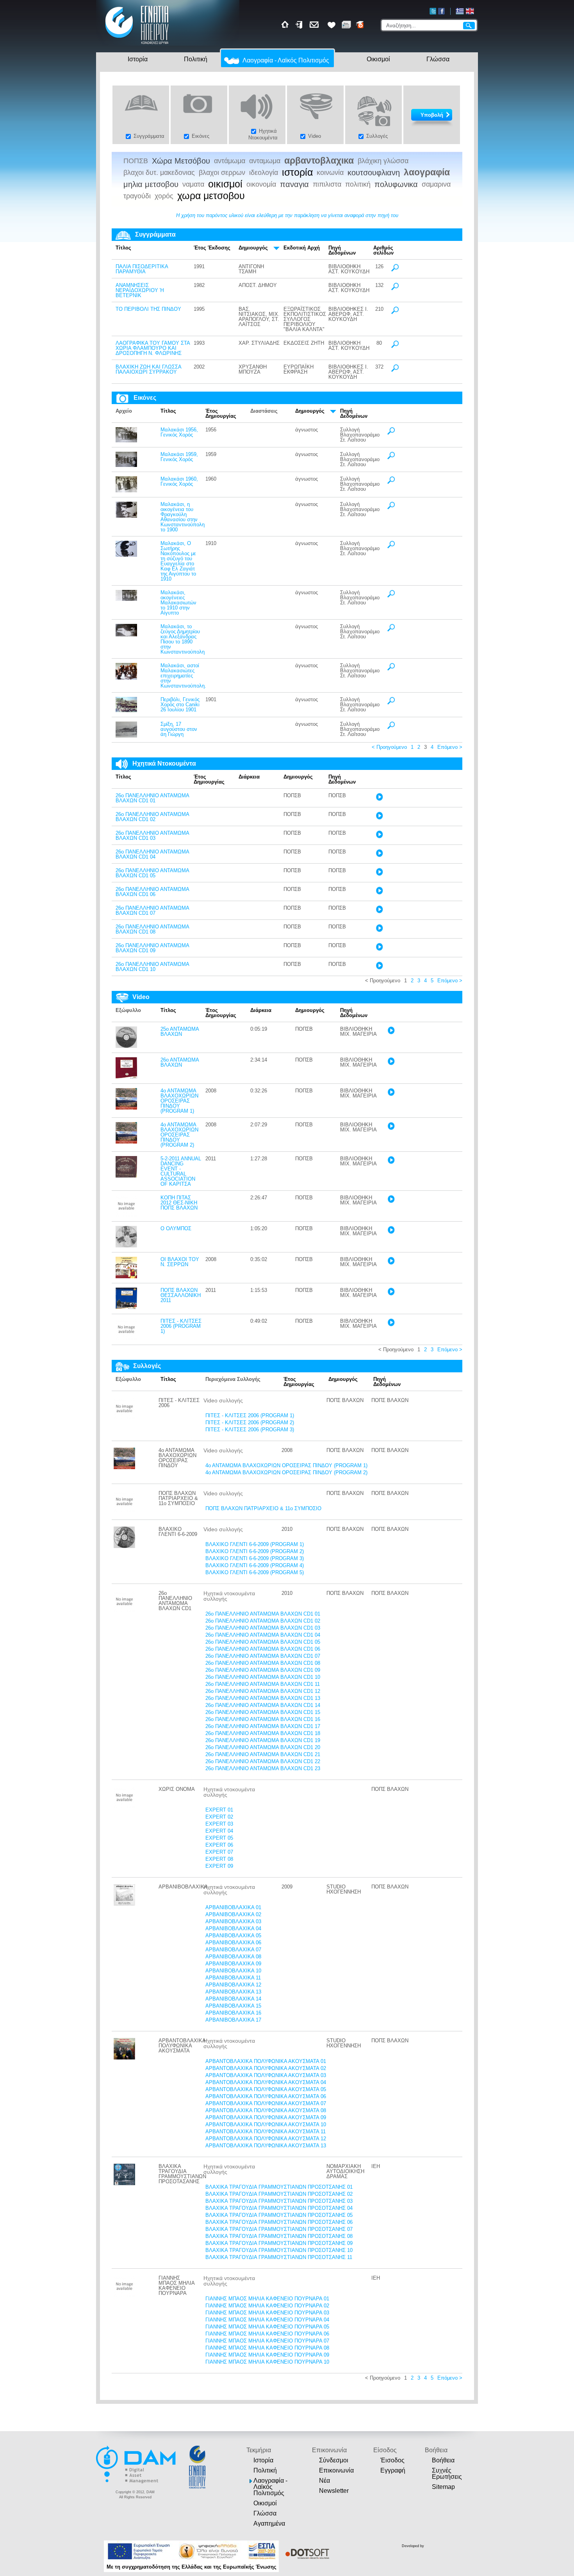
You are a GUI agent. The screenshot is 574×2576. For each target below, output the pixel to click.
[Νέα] (346, 25)
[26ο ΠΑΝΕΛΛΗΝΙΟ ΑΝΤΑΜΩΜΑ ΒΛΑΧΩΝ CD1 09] (379, 949)
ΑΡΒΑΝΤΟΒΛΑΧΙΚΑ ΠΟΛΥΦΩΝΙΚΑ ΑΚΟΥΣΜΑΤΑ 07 (266, 2103)
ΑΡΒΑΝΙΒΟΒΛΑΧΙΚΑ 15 (233, 2006)
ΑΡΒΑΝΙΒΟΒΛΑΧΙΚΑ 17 (233, 2020)
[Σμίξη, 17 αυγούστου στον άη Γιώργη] (126, 736)
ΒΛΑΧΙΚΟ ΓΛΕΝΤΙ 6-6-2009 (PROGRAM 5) (255, 1572)
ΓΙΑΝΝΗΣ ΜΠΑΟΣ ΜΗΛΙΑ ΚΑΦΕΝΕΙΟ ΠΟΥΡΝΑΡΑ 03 (267, 2313)
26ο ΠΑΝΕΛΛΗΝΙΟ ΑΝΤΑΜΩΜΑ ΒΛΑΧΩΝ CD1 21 (263, 1754)
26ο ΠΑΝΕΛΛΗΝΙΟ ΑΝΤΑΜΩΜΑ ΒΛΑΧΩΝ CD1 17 (263, 1726)
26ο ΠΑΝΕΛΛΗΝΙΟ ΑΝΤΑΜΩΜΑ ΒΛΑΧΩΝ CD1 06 (152, 892)
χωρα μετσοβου (211, 196)
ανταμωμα (265, 161)
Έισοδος (392, 2460)
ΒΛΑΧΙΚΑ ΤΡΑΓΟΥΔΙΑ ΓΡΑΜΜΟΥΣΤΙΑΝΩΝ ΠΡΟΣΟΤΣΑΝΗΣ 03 (279, 2201)
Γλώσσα (438, 59)
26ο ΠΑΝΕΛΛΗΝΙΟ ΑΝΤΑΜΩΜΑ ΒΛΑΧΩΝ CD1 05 (152, 873)
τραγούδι (137, 196)
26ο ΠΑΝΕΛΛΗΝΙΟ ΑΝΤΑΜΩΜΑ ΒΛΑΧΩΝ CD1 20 (263, 1747)
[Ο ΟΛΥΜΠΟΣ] (126, 1246)
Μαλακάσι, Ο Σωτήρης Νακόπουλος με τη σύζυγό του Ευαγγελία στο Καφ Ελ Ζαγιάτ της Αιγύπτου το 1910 (178, 561)
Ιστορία (138, 59)
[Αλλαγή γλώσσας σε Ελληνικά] (460, 11)
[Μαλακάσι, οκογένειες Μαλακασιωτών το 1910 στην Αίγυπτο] (126, 599)
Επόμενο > (450, 747)
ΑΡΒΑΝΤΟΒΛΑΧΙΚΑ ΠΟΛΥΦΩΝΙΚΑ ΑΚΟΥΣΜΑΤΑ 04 (266, 2082)
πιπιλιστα (327, 184)
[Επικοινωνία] (315, 25)
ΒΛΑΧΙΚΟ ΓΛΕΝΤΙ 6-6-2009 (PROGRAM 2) (255, 1551)
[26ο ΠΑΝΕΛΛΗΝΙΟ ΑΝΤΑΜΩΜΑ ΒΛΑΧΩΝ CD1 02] (379, 818)
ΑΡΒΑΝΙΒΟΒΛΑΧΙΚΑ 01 (233, 1907)
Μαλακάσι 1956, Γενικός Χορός (179, 432)
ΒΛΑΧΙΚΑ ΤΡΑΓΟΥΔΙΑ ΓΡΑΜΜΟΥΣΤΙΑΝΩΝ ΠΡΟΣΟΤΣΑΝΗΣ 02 (279, 2194)
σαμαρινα (436, 184)
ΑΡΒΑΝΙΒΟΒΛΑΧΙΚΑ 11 (233, 1978)
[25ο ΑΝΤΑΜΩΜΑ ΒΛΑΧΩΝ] (126, 1046)
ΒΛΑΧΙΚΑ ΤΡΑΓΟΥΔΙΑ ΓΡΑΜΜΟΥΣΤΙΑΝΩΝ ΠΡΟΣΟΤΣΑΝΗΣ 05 (279, 2215)
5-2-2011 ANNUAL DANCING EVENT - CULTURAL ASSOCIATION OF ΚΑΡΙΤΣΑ (181, 1171)
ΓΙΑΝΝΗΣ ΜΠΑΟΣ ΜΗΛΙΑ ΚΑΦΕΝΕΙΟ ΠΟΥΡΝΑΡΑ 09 (267, 2355)
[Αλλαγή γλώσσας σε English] (470, 11)
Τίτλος (123, 248)
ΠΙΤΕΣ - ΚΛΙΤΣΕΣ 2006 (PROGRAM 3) (250, 1430)
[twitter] (433, 11)
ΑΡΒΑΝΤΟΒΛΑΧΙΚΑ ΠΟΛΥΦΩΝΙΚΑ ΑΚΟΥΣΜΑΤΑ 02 (266, 2068)
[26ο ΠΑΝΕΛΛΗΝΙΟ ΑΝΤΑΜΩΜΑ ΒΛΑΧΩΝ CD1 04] (379, 855)
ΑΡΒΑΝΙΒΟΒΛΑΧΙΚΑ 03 (233, 1921)
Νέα (324, 2481)
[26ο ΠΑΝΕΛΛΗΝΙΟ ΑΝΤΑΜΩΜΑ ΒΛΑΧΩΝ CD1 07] (379, 911)
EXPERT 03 (219, 1824)
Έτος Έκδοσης (212, 248)
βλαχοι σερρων (222, 173)
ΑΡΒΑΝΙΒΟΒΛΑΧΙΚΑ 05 (233, 1936)
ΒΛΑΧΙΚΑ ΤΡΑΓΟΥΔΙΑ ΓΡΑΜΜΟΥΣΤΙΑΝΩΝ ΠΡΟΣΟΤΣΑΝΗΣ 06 (279, 2222)
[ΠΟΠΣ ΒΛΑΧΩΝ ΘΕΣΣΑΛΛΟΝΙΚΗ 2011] (126, 1307)
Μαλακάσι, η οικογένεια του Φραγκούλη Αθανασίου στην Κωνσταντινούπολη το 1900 (183, 517)
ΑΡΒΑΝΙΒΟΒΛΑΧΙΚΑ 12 (233, 1985)
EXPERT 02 (219, 1817)
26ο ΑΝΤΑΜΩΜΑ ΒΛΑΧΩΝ (180, 1062)
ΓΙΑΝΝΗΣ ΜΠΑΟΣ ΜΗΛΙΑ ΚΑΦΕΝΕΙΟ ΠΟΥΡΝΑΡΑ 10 (267, 2362)
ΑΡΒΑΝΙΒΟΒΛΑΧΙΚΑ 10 (233, 1971)
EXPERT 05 (219, 1838)
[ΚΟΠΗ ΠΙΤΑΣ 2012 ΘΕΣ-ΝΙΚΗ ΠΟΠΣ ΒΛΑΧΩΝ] (126, 1215)
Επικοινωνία (336, 2470)
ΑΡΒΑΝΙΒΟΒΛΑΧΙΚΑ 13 (233, 1992)
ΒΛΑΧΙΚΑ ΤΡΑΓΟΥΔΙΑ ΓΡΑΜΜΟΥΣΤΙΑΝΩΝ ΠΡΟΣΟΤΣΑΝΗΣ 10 (279, 2250)
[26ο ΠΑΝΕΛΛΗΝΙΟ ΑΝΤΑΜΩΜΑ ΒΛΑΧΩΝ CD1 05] (379, 874)
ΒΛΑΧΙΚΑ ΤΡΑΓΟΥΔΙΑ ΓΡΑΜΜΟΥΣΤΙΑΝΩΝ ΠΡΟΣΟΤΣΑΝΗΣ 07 (279, 2229)
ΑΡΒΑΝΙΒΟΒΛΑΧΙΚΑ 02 (233, 1914)
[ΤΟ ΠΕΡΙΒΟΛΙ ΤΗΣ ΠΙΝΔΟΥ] (395, 313)
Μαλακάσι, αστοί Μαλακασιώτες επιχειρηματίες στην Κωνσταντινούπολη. (183, 676)
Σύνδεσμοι (334, 2460)
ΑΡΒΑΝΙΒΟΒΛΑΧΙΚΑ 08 (233, 1957)
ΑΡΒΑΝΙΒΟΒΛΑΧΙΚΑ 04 (233, 1928)
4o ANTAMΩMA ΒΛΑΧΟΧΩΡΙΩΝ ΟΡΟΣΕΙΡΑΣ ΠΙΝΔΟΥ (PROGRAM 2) (179, 1135)
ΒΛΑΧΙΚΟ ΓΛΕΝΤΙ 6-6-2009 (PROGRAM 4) (255, 1565)
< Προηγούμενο (389, 747)
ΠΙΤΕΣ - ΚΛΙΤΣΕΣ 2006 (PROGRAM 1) (181, 1326)
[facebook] (441, 11)
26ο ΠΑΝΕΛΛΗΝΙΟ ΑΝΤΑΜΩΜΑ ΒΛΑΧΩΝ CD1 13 (263, 1698)
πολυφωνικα (396, 184)
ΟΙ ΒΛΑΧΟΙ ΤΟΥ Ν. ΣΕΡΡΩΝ (180, 1262)
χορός (164, 196)
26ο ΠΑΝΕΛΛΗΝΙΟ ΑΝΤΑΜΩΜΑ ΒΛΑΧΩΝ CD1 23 (263, 1768)
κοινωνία (330, 173)
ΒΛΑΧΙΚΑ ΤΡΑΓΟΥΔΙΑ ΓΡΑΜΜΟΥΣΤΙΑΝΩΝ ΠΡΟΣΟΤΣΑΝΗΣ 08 (279, 2236)
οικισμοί (225, 184)
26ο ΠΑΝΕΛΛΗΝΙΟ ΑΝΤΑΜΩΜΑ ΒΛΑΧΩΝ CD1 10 (152, 967)
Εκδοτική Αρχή (302, 248)
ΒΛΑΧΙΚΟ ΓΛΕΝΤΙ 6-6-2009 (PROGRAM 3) (255, 1558)
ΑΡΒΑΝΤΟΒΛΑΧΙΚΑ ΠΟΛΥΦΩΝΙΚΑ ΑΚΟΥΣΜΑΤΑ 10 (266, 2124)
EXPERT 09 (219, 1866)
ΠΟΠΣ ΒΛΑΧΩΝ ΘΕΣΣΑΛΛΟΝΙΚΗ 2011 (181, 1295)
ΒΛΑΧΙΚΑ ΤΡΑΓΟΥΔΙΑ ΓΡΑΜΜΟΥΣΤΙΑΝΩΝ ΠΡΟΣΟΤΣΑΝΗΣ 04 (279, 2208)
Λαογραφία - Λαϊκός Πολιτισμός (286, 60)
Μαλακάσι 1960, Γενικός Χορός (179, 481)
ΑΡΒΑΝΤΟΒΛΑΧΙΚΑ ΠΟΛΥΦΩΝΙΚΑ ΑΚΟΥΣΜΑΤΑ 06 (266, 2096)
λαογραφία (427, 172)
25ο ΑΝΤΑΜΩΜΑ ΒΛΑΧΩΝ (180, 1031)
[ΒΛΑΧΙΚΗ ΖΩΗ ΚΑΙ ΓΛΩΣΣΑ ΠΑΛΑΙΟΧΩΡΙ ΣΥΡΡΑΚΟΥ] (395, 370)
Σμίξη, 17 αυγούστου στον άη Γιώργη (179, 729)
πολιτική (358, 184)
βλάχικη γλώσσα (383, 161)
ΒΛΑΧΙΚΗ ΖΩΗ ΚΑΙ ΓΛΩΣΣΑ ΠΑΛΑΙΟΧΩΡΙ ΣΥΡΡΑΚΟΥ (148, 369)
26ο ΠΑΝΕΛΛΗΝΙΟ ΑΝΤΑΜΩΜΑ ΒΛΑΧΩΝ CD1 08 (152, 929)
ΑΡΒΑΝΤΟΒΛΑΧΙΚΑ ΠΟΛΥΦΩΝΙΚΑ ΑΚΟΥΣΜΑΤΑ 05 (266, 2089)
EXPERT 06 (219, 1845)
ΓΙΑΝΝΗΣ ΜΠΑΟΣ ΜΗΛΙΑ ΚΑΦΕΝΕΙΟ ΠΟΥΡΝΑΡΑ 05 (267, 2327)
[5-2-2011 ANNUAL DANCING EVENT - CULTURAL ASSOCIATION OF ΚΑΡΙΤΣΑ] (126, 1176)
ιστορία (297, 173)
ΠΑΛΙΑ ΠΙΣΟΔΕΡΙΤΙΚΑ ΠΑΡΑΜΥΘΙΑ (142, 269)
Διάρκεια (249, 777)
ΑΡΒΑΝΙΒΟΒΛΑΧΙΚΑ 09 (233, 1964)
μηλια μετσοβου (151, 184)
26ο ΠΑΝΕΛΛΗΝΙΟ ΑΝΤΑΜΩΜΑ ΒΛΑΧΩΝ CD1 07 (152, 910)
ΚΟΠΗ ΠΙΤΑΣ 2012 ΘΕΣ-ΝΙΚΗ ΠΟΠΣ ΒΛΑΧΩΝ (179, 1203)
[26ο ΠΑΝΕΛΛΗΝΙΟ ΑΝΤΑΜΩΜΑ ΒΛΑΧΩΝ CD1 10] (379, 968)
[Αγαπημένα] (332, 25)
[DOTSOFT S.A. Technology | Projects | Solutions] (306, 2554)
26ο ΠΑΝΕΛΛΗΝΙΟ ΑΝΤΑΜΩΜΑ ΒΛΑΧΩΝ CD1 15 (263, 1712)
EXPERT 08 (219, 1859)
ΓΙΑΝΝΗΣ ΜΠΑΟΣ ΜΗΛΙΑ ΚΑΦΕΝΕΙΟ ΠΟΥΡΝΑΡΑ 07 (267, 2341)
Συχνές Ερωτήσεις (447, 2474)
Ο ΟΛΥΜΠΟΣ (176, 1228)
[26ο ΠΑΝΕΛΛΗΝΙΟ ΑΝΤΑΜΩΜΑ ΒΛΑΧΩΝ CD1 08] (379, 930)
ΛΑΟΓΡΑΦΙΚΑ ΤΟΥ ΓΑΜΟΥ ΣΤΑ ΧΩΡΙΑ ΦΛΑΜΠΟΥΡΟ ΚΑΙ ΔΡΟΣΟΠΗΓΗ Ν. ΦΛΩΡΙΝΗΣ (153, 348)
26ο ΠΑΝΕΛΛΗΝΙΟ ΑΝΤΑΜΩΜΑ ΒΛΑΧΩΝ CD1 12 (263, 1691)
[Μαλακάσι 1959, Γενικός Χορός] (126, 465)
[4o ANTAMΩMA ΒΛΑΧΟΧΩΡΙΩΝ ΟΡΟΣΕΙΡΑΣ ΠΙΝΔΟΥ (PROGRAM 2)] (126, 1142)
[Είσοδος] (300, 25)
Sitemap (443, 2487)
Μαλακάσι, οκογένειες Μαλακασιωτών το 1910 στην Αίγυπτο (178, 603)
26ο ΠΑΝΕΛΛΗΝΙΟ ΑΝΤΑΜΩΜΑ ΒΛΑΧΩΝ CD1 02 (152, 817)
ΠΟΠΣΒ (136, 161)
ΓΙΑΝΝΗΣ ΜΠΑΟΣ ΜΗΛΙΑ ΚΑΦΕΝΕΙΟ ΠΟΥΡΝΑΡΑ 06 (267, 2334)
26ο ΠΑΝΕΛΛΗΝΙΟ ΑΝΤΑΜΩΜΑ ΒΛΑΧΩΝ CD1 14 (263, 1705)
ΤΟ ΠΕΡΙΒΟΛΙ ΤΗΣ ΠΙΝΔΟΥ (148, 309)
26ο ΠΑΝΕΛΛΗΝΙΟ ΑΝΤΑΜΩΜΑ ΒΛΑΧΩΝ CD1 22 (263, 1761)
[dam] (137, 2482)
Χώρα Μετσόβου (181, 161)
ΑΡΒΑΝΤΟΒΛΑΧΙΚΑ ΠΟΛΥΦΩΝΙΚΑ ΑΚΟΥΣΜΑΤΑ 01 (266, 2061)
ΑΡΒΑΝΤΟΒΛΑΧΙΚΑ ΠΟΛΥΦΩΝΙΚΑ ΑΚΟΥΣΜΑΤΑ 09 (266, 2117)
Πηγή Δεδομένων (342, 250)
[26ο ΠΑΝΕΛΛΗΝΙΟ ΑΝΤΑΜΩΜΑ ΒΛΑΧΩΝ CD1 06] (379, 893)
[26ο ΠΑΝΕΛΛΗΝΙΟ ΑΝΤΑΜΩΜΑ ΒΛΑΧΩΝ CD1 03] (379, 836)
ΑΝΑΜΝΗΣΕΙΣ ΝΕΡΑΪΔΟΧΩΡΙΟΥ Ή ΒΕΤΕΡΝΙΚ (140, 290)
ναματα (193, 184)
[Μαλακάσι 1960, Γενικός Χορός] (126, 491)
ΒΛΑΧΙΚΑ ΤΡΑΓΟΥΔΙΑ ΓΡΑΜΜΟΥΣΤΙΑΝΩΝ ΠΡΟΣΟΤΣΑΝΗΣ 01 (279, 2187)
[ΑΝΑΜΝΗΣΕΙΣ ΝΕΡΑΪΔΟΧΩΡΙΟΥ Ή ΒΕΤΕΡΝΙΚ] (395, 289)
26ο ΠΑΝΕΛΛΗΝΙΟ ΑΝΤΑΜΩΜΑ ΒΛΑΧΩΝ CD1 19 (263, 1740)
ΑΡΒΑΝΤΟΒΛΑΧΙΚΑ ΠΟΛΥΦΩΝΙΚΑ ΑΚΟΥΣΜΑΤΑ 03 (266, 2075)
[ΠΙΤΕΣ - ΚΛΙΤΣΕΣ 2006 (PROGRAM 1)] (126, 1338)
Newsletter (334, 2491)
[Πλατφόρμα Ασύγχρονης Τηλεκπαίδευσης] (360, 25)
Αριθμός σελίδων (383, 250)
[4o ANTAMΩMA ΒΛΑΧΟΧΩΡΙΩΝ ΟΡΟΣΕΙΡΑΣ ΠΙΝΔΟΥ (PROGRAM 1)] (126, 1108)
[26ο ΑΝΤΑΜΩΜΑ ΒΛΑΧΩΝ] (126, 1077)
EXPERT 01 (219, 1810)
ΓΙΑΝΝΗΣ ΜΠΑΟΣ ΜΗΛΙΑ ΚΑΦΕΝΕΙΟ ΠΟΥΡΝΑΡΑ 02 (267, 2306)
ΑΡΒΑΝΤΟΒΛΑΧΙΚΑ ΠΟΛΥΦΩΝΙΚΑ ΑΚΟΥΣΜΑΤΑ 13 (266, 2146)
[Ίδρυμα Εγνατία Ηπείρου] (137, 45)
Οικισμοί (378, 59)
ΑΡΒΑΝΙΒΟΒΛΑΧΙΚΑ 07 (233, 1950)
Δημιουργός (253, 248)
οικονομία (261, 184)
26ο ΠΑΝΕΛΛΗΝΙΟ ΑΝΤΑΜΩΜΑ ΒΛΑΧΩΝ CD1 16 (263, 1719)
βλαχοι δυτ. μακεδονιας (159, 173)
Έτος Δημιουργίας (221, 413)
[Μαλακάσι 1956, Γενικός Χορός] (126, 441)
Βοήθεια (443, 2460)
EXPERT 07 (219, 1852)
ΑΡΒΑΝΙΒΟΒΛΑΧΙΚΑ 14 (233, 1999)
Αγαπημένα (269, 2523)
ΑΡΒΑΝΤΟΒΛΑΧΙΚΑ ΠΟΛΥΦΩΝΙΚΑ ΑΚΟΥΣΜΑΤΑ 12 (266, 2139)
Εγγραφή (393, 2470)
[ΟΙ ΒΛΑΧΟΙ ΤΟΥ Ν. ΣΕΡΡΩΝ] (126, 1276)
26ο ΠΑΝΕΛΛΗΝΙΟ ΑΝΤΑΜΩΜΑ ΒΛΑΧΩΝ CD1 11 (263, 1684)
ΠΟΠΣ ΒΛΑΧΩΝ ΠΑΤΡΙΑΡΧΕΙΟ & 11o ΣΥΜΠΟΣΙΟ (263, 1508)
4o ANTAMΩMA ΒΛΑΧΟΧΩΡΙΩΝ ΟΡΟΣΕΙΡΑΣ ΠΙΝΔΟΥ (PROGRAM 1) (179, 1101)
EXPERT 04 (219, 1831)
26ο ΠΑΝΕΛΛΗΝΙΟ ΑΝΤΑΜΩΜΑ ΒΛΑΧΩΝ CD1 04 (152, 854)
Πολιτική (196, 59)
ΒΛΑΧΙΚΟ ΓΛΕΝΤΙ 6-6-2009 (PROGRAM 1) (255, 1544)
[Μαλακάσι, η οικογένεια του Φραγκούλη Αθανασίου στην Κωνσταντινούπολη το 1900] (126, 516)
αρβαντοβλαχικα (319, 161)
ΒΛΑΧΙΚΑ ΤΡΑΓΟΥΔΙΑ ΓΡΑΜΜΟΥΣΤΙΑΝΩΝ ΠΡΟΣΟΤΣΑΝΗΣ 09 (279, 2243)
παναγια (294, 184)
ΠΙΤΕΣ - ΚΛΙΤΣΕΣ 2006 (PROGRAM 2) (250, 1423)
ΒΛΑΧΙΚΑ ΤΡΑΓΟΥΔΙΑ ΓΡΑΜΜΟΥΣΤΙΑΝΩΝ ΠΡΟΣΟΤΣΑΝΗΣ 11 (279, 2257)
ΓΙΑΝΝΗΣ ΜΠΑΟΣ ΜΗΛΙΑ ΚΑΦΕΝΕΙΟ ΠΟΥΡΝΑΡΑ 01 (267, 2299)
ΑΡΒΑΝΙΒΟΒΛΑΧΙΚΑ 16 (233, 2013)
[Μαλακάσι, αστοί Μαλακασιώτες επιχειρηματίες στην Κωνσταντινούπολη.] (126, 678)
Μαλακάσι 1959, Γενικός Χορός (179, 457)
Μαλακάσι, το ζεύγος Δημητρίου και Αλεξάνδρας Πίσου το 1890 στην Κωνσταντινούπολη (183, 639)
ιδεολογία (264, 173)
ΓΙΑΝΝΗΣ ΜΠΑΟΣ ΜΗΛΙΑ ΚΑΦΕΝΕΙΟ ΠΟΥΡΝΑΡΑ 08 (267, 2348)
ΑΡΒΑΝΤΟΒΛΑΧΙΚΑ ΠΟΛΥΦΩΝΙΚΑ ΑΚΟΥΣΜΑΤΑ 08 (266, 2110)
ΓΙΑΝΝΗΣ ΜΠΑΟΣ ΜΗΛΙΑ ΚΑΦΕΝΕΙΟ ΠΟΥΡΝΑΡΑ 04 (267, 2320)
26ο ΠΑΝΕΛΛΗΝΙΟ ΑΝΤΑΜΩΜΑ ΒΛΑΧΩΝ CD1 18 (263, 1733)
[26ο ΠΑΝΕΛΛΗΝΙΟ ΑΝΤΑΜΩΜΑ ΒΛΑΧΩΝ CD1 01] (379, 799)
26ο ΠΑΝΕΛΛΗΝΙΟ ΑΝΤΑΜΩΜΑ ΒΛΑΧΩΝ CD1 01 (152, 798)
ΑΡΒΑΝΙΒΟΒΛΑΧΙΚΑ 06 (233, 1943)
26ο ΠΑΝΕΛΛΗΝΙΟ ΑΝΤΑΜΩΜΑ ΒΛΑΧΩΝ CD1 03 (152, 836)
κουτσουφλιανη (374, 173)
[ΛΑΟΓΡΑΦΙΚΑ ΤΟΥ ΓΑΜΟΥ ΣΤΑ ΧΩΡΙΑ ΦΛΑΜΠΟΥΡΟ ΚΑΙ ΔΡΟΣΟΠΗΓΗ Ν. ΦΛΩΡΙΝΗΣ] (395, 346)
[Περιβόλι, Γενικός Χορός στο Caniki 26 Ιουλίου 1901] (126, 710)
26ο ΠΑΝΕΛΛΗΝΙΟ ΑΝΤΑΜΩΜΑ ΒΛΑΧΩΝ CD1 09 (152, 948)
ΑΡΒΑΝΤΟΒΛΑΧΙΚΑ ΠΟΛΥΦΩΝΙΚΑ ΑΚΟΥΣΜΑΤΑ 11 (266, 2132)
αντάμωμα (230, 161)
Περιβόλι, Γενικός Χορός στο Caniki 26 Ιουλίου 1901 (180, 705)
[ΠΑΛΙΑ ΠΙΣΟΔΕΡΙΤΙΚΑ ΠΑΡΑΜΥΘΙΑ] (395, 270)
